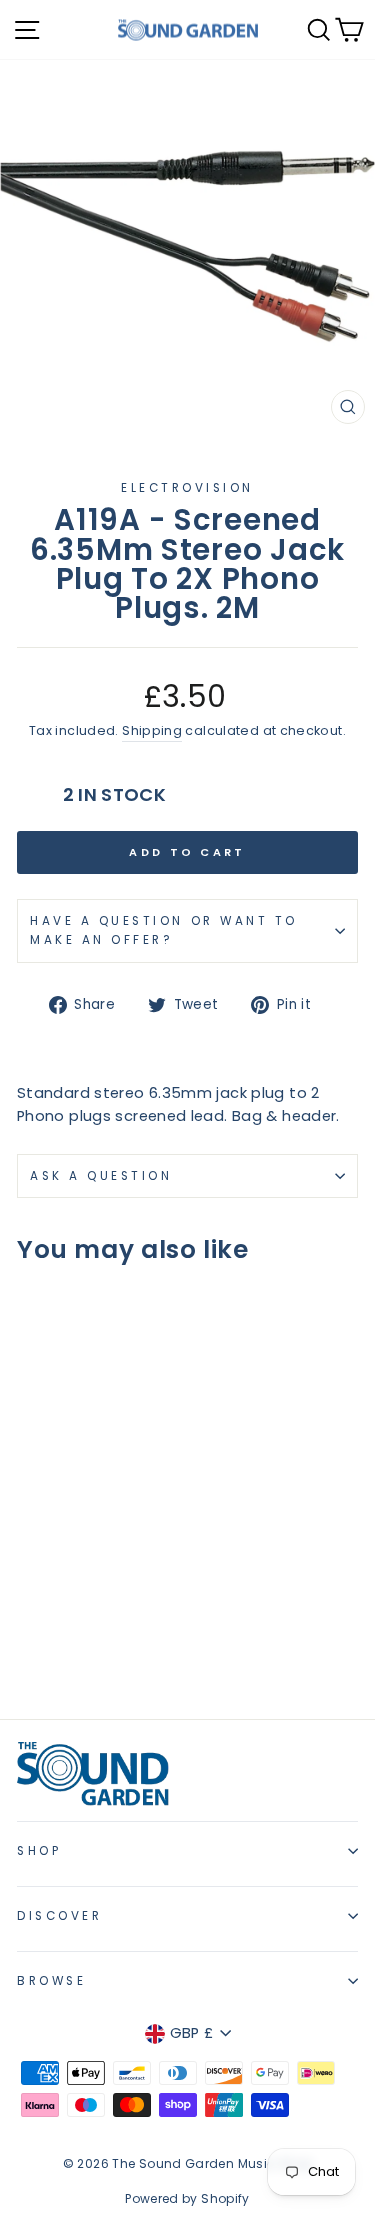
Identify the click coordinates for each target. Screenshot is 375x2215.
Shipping (152, 730)
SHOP (39, 1851)
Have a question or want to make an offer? (164, 930)
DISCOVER (59, 1916)
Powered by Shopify (187, 2198)
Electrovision (187, 488)
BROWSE (51, 1981)
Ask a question (101, 1176)
